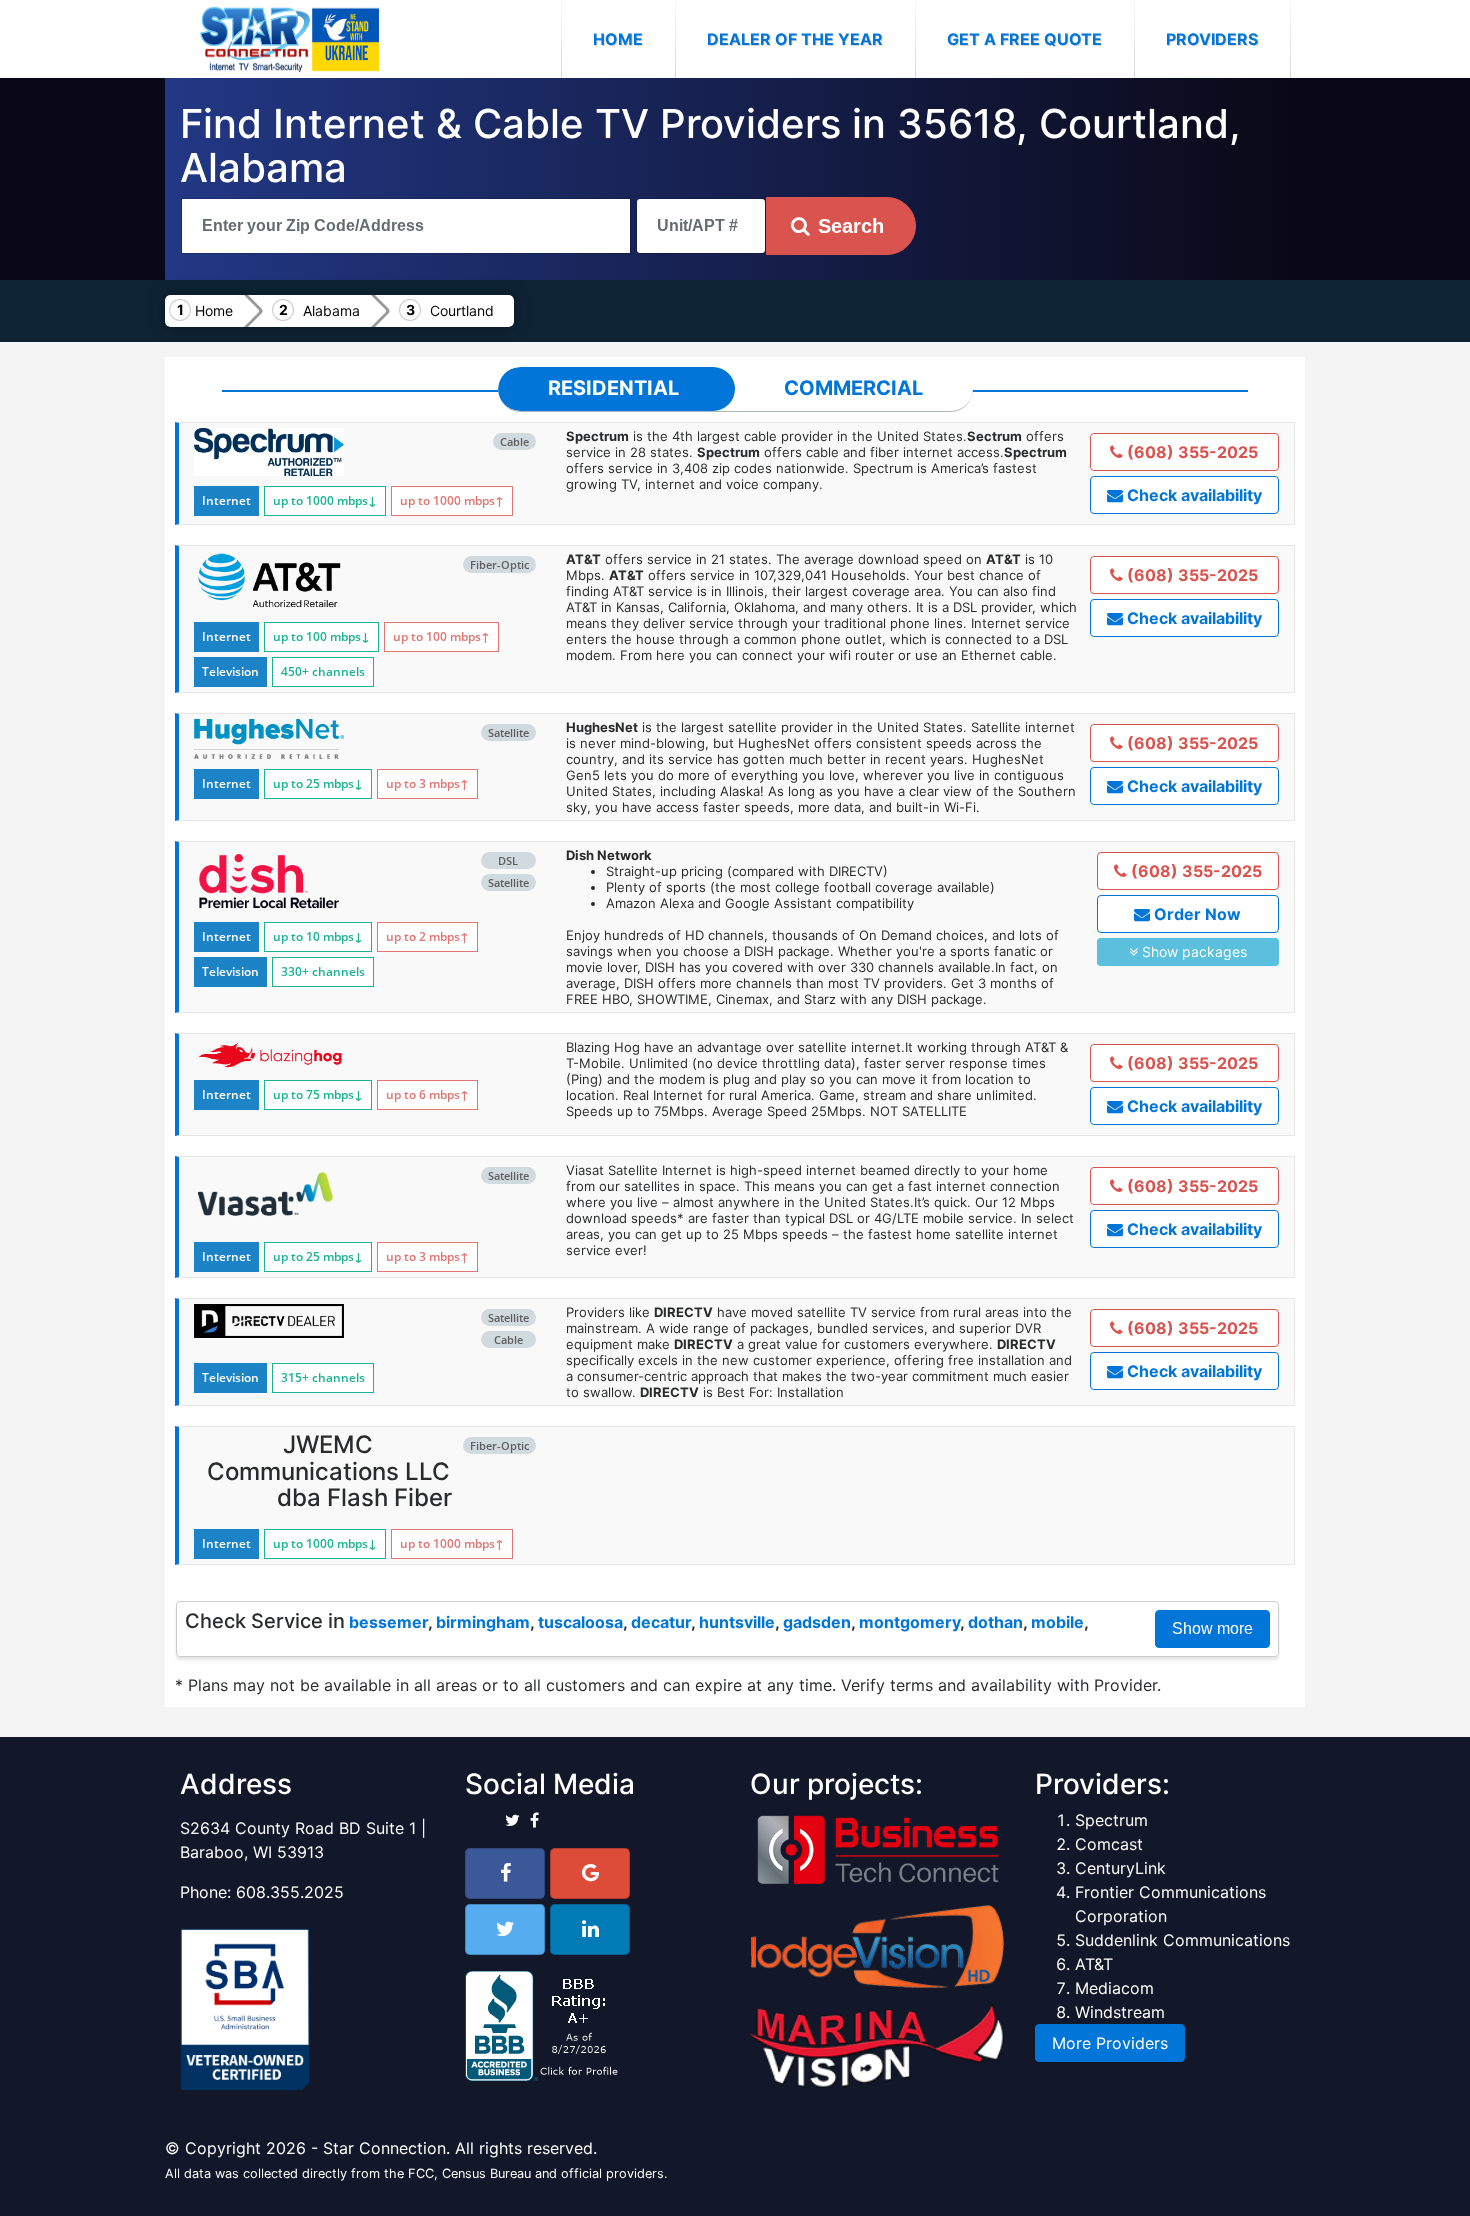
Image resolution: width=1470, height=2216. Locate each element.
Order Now (1195, 914)
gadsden (817, 1622)
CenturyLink (1120, 1868)
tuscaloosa (580, 1622)
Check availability (1192, 495)
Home (634, 38)
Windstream (1120, 2012)
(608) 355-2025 (1190, 452)
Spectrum (1111, 1820)
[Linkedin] (590, 1929)
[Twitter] (505, 1929)
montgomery (909, 1622)
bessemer (388, 1622)
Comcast (1109, 1844)
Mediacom (1114, 1988)
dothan (995, 1622)
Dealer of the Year (795, 39)
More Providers (1110, 2043)
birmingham (483, 1622)
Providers (1212, 39)
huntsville (737, 1622)
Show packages (1192, 951)
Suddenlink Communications (1182, 1940)
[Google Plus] (590, 1873)
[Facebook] (505, 1873)
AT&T (1094, 1964)
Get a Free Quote (1024, 39)
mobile (1057, 1622)
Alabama (331, 310)
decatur (661, 1622)
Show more (1212, 1628)
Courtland (462, 310)
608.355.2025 (290, 1892)
